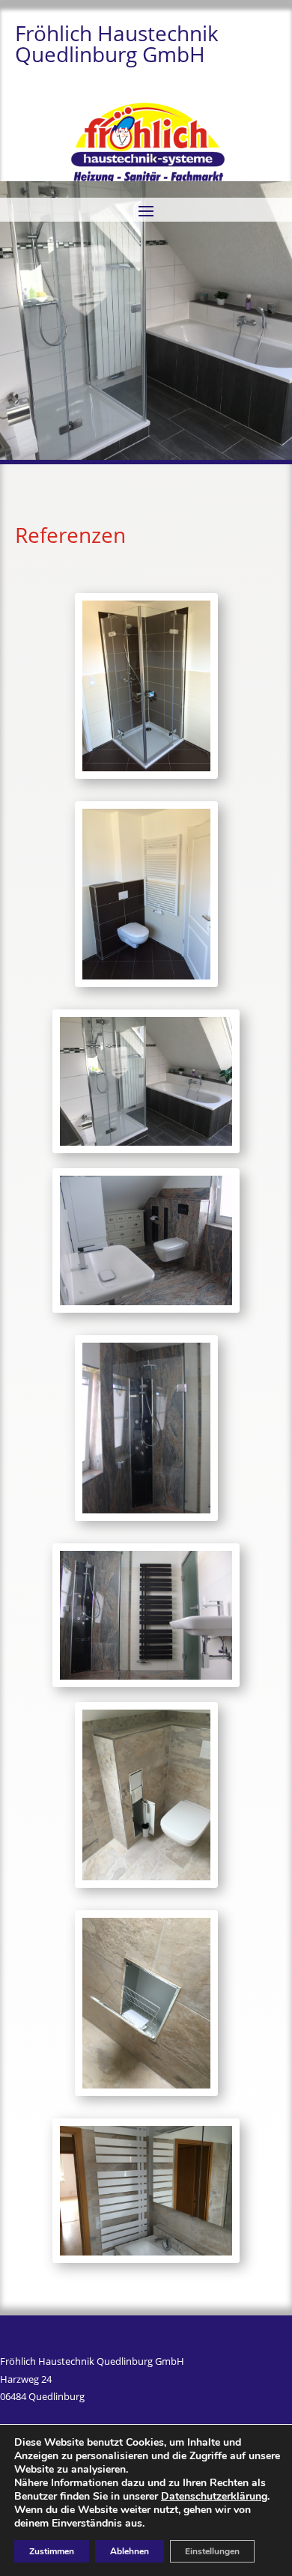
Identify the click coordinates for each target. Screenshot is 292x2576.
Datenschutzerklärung (214, 2496)
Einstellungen (212, 2551)
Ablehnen (130, 2551)
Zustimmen (52, 2551)
